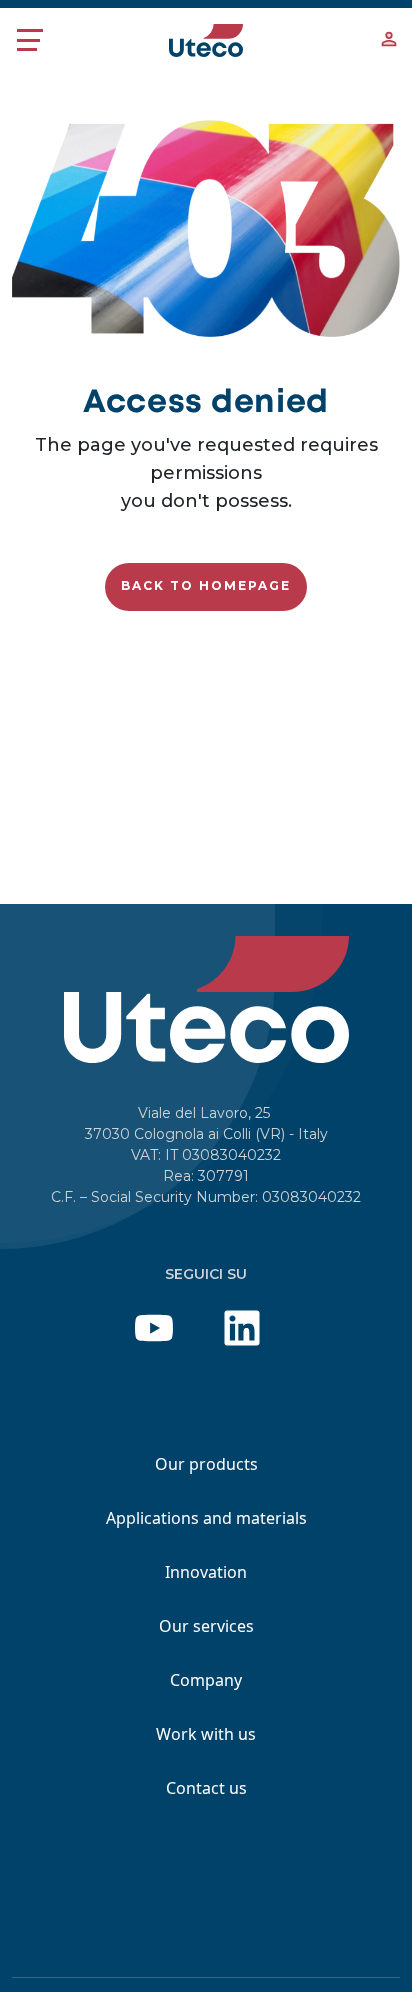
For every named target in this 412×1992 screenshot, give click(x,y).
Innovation (206, 1572)
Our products (206, 1464)
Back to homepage (206, 585)
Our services (206, 1626)
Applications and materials (206, 1518)
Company (206, 1680)
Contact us (206, 1788)
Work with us (206, 1734)
